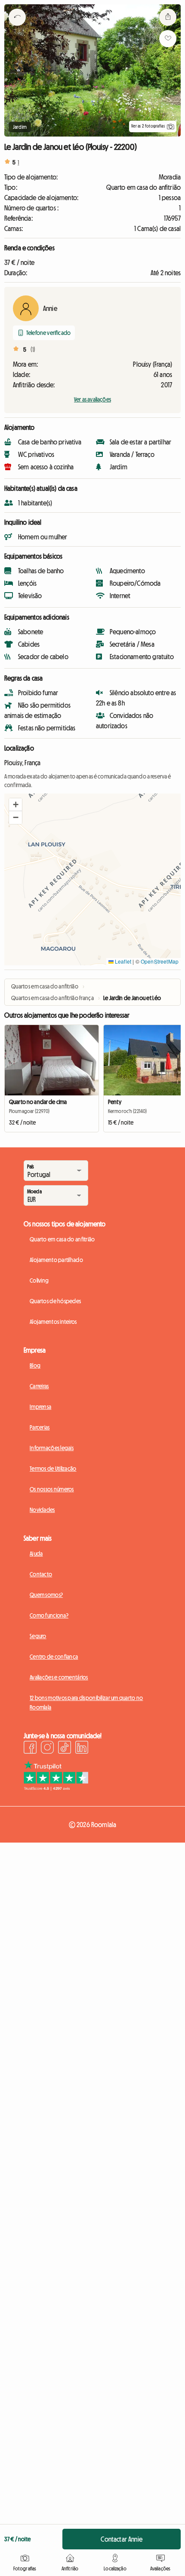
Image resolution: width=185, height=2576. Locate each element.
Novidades (42, 1510)
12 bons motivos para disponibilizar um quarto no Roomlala (86, 1703)
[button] (15, 805)
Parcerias (40, 1427)
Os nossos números (52, 1489)
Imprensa (40, 1407)
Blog (35, 1366)
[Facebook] (30, 1749)
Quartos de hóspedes (55, 1301)
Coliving (39, 1280)
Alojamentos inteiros (53, 1322)
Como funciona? (49, 1615)
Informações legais (52, 1448)
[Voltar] (17, 28)
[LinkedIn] (82, 1749)
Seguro (38, 1636)
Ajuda (36, 1554)
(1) (33, 350)
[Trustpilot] (56, 1788)
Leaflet (122, 961)
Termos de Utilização (53, 1469)
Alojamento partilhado (56, 1260)
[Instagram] (47, 1749)
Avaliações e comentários (59, 1677)
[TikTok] (65, 1749)
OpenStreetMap (160, 961)
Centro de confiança (54, 1657)
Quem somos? (46, 1595)
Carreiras (39, 1386)
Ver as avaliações (92, 399)
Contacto (41, 1574)
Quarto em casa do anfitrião (62, 1239)
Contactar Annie (121, 2539)
